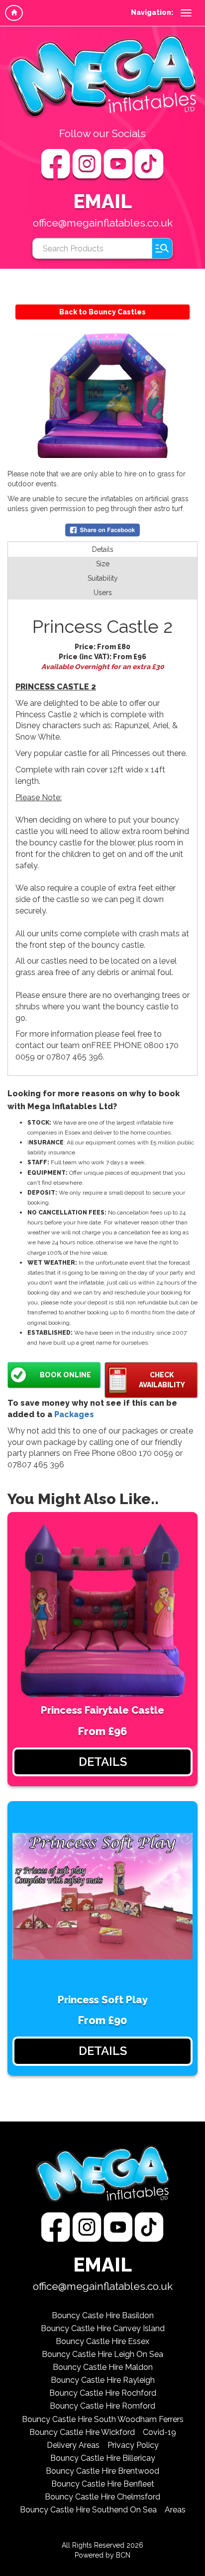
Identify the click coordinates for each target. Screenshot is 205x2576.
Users (103, 593)
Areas (175, 2510)
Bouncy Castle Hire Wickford (82, 2432)
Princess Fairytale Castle (102, 1710)
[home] (14, 13)
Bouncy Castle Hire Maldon (103, 2367)
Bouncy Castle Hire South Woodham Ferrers (103, 2419)
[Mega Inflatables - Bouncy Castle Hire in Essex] (102, 76)
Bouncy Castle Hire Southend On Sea (88, 2510)
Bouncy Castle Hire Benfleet (103, 2484)
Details (103, 549)
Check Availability (162, 1380)
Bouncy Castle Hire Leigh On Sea (102, 2354)
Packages (74, 1414)
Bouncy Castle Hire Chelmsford (102, 2497)
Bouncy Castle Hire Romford (102, 2406)
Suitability (103, 578)
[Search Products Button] (162, 248)
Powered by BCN (102, 2555)
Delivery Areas (73, 2445)
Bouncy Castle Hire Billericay (103, 2458)
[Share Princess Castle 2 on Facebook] (102, 530)
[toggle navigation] (186, 13)
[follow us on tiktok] (149, 164)
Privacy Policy (133, 2445)
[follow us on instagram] (88, 164)
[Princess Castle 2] (102, 395)
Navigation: (152, 12)
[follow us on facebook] (57, 164)
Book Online (65, 1375)
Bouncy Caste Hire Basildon (103, 2315)
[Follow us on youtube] (119, 164)
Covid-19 (159, 2432)
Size (103, 564)
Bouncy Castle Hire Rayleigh (103, 2380)
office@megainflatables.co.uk (103, 223)
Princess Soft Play (103, 2000)
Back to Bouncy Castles (102, 312)
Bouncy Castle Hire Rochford (103, 2393)
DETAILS (103, 1762)
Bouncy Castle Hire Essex (102, 2341)
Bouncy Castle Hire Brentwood (102, 2471)
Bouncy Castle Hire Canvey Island (103, 2328)
